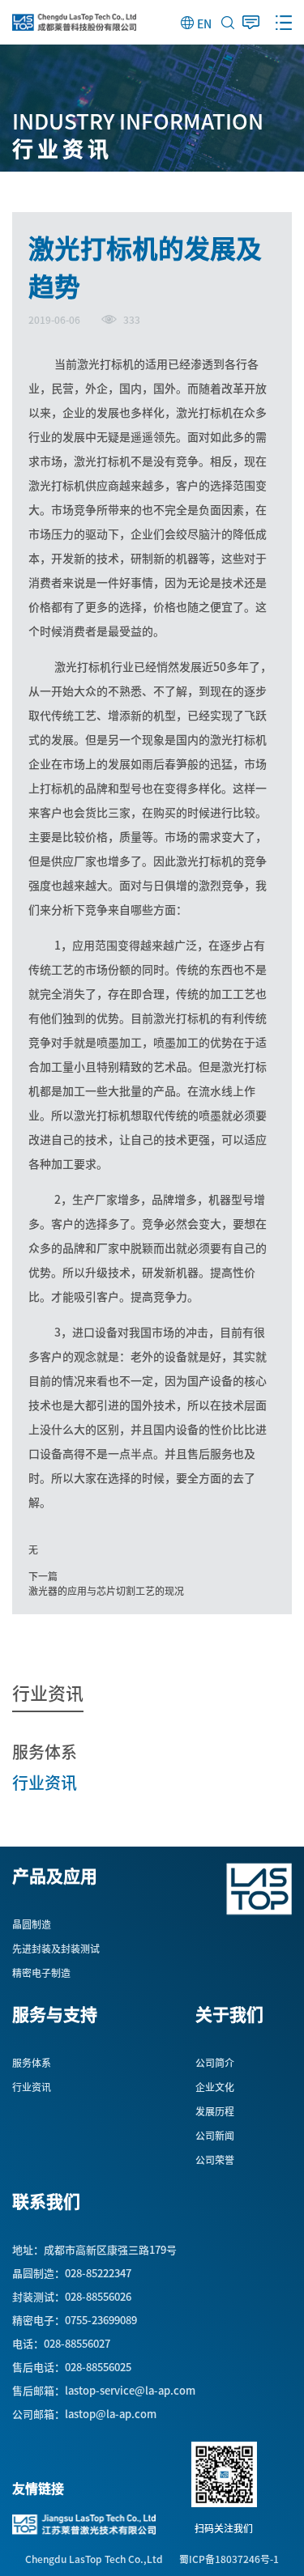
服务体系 (45, 1751)
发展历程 (215, 2111)
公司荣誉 (215, 2160)
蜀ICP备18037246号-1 (229, 2559)
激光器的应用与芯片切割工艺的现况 (106, 1591)
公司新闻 (215, 2136)
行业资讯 (45, 1782)
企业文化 (215, 2087)
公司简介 (215, 2063)
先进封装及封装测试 (56, 1949)
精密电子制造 (41, 1973)
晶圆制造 (32, 1924)
